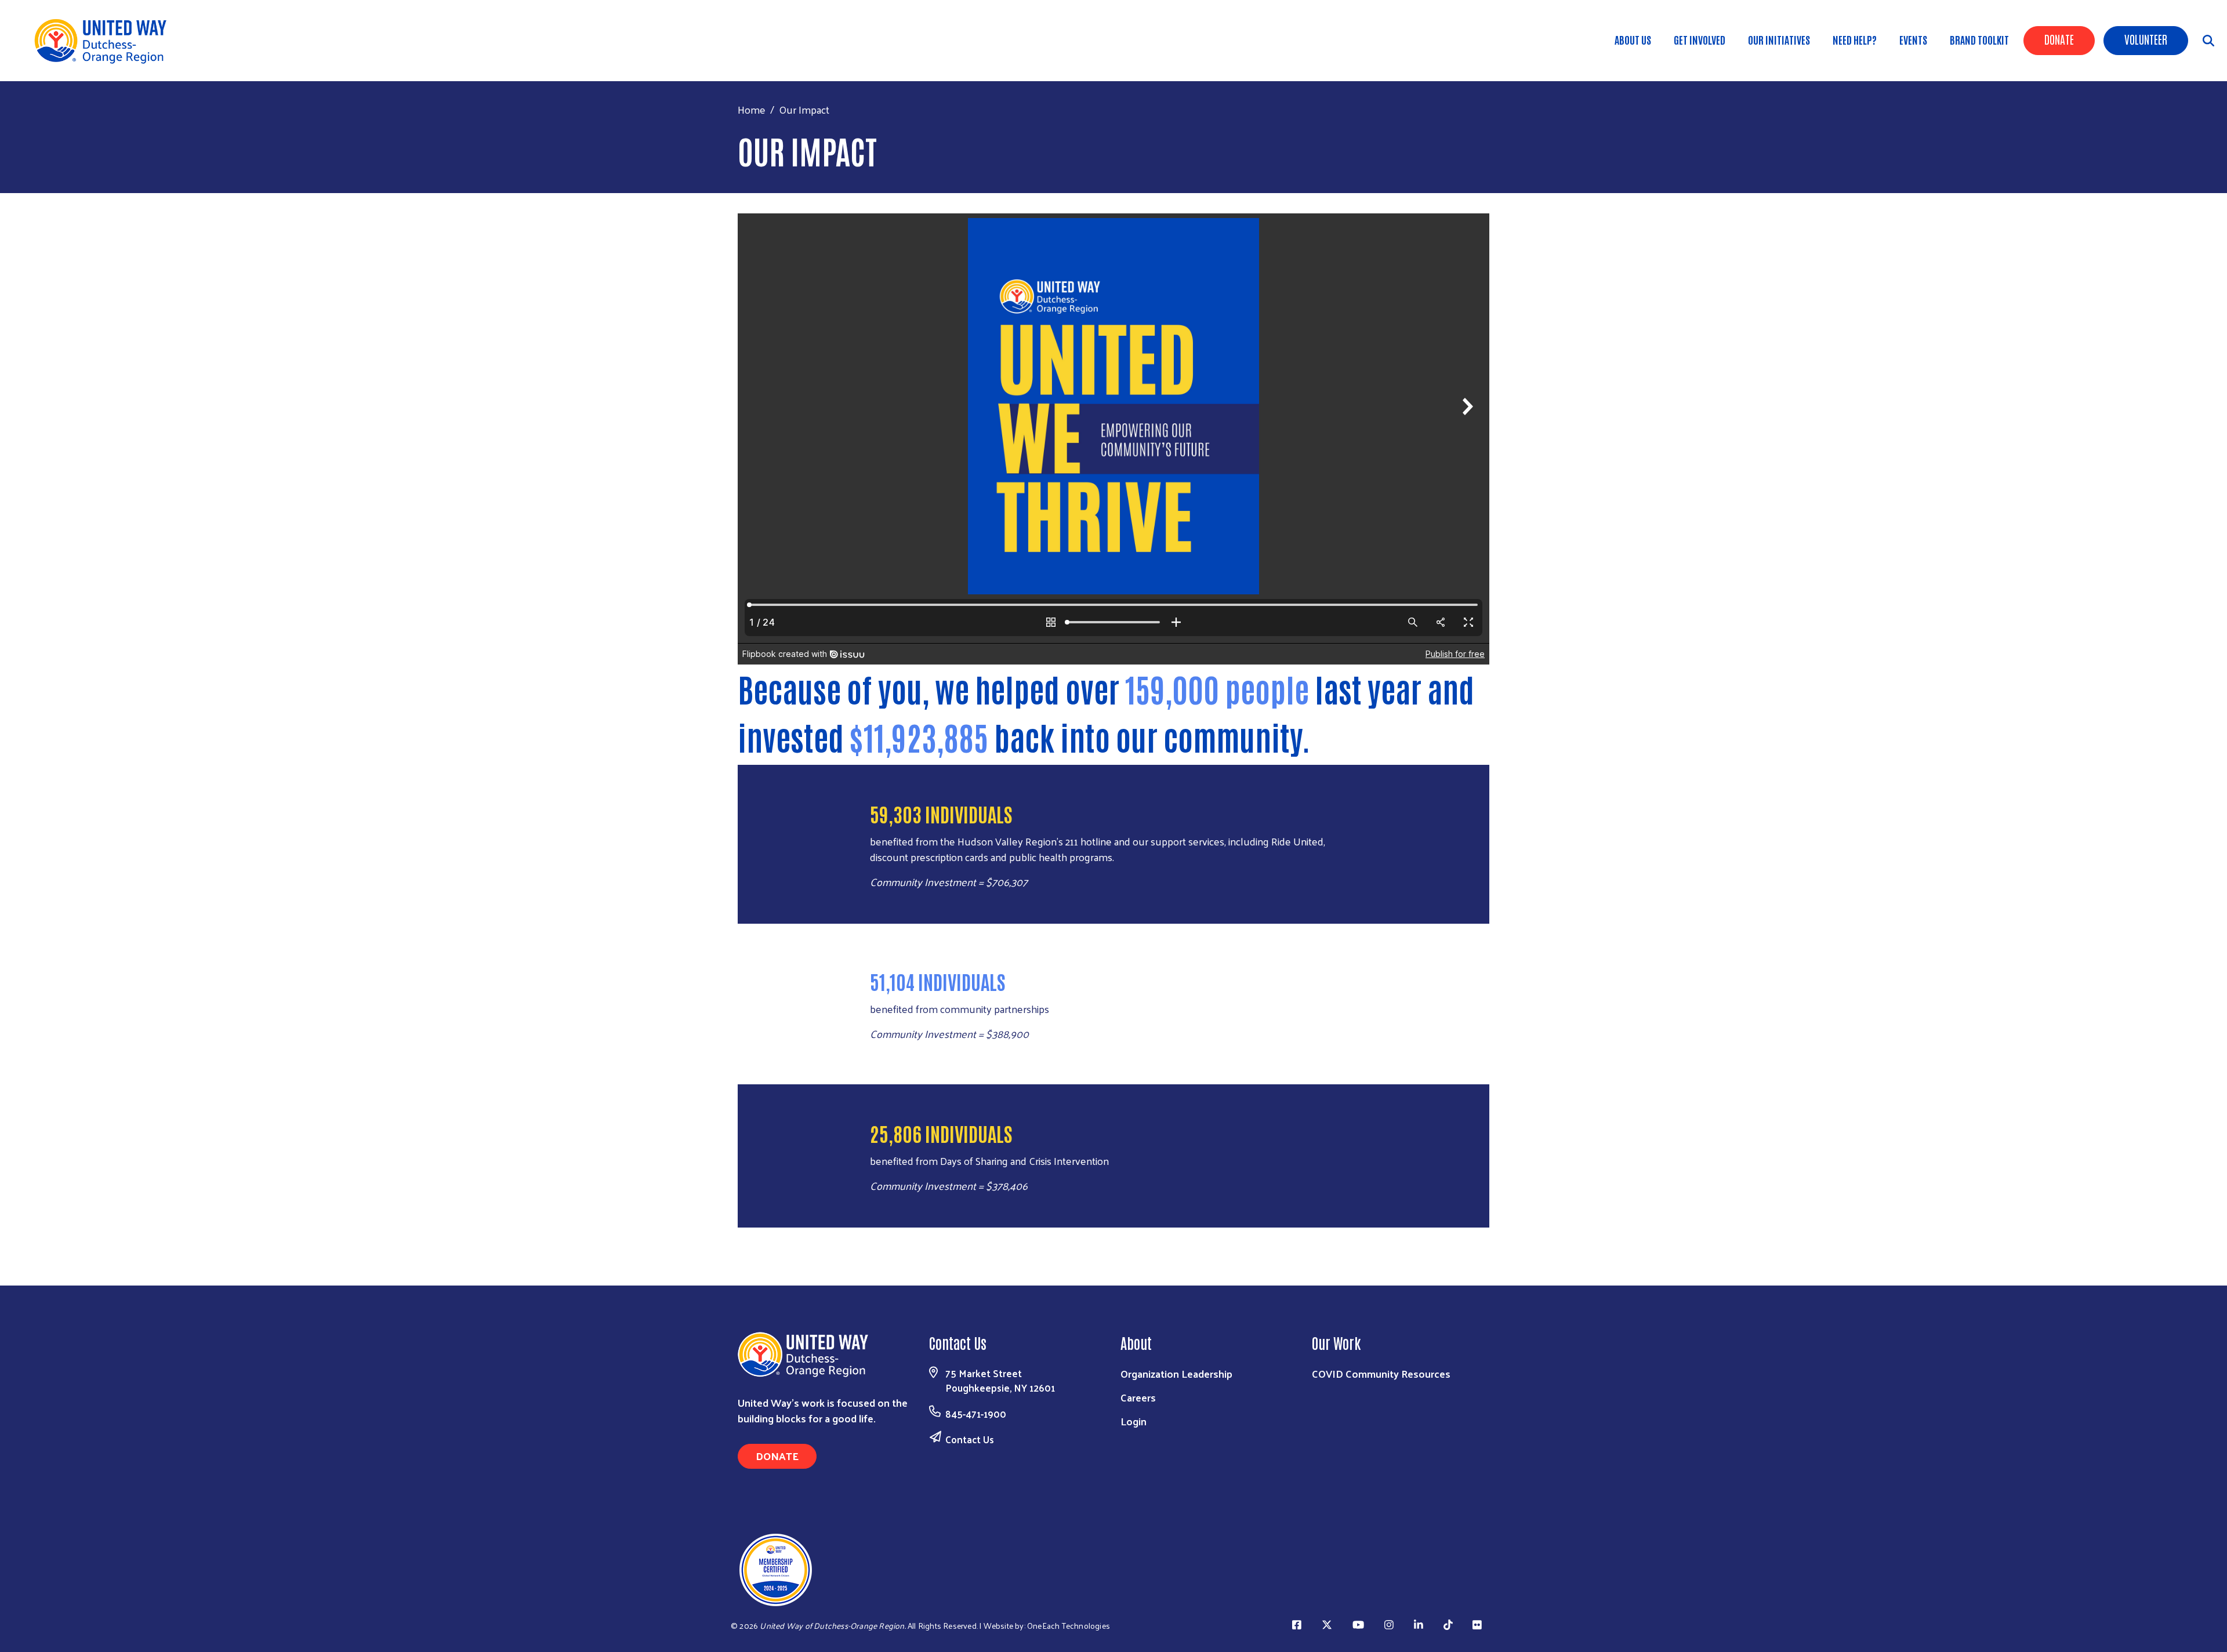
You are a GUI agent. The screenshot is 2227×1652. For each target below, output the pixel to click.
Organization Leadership (1176, 1373)
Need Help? (1855, 39)
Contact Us (970, 1439)
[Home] (104, 41)
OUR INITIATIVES (1779, 39)
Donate (2059, 39)
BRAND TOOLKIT (1979, 39)
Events (1913, 39)
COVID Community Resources (1381, 1373)
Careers (1138, 1397)
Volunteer (2146, 39)
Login (1134, 1421)
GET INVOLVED (1700, 39)
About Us (1633, 39)
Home (752, 109)
